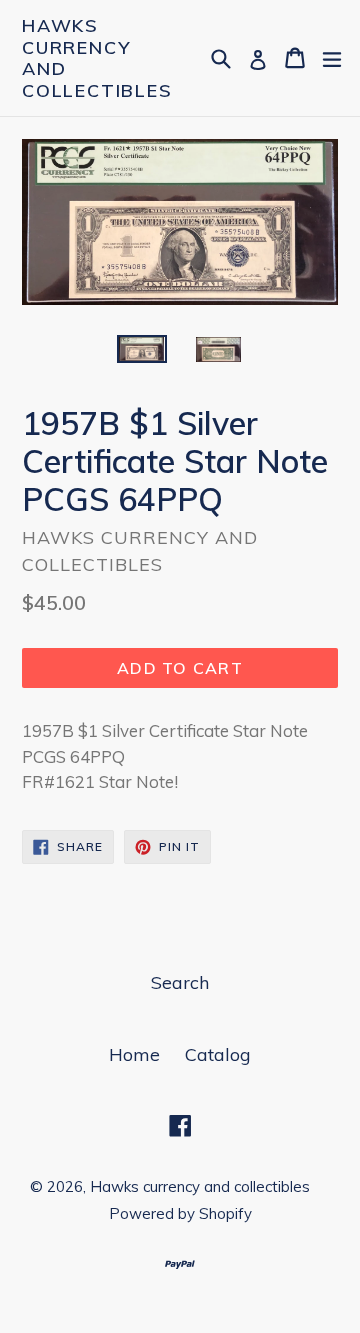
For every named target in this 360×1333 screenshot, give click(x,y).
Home (134, 1054)
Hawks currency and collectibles (97, 58)
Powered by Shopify (180, 1213)
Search (180, 982)
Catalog (218, 1054)
